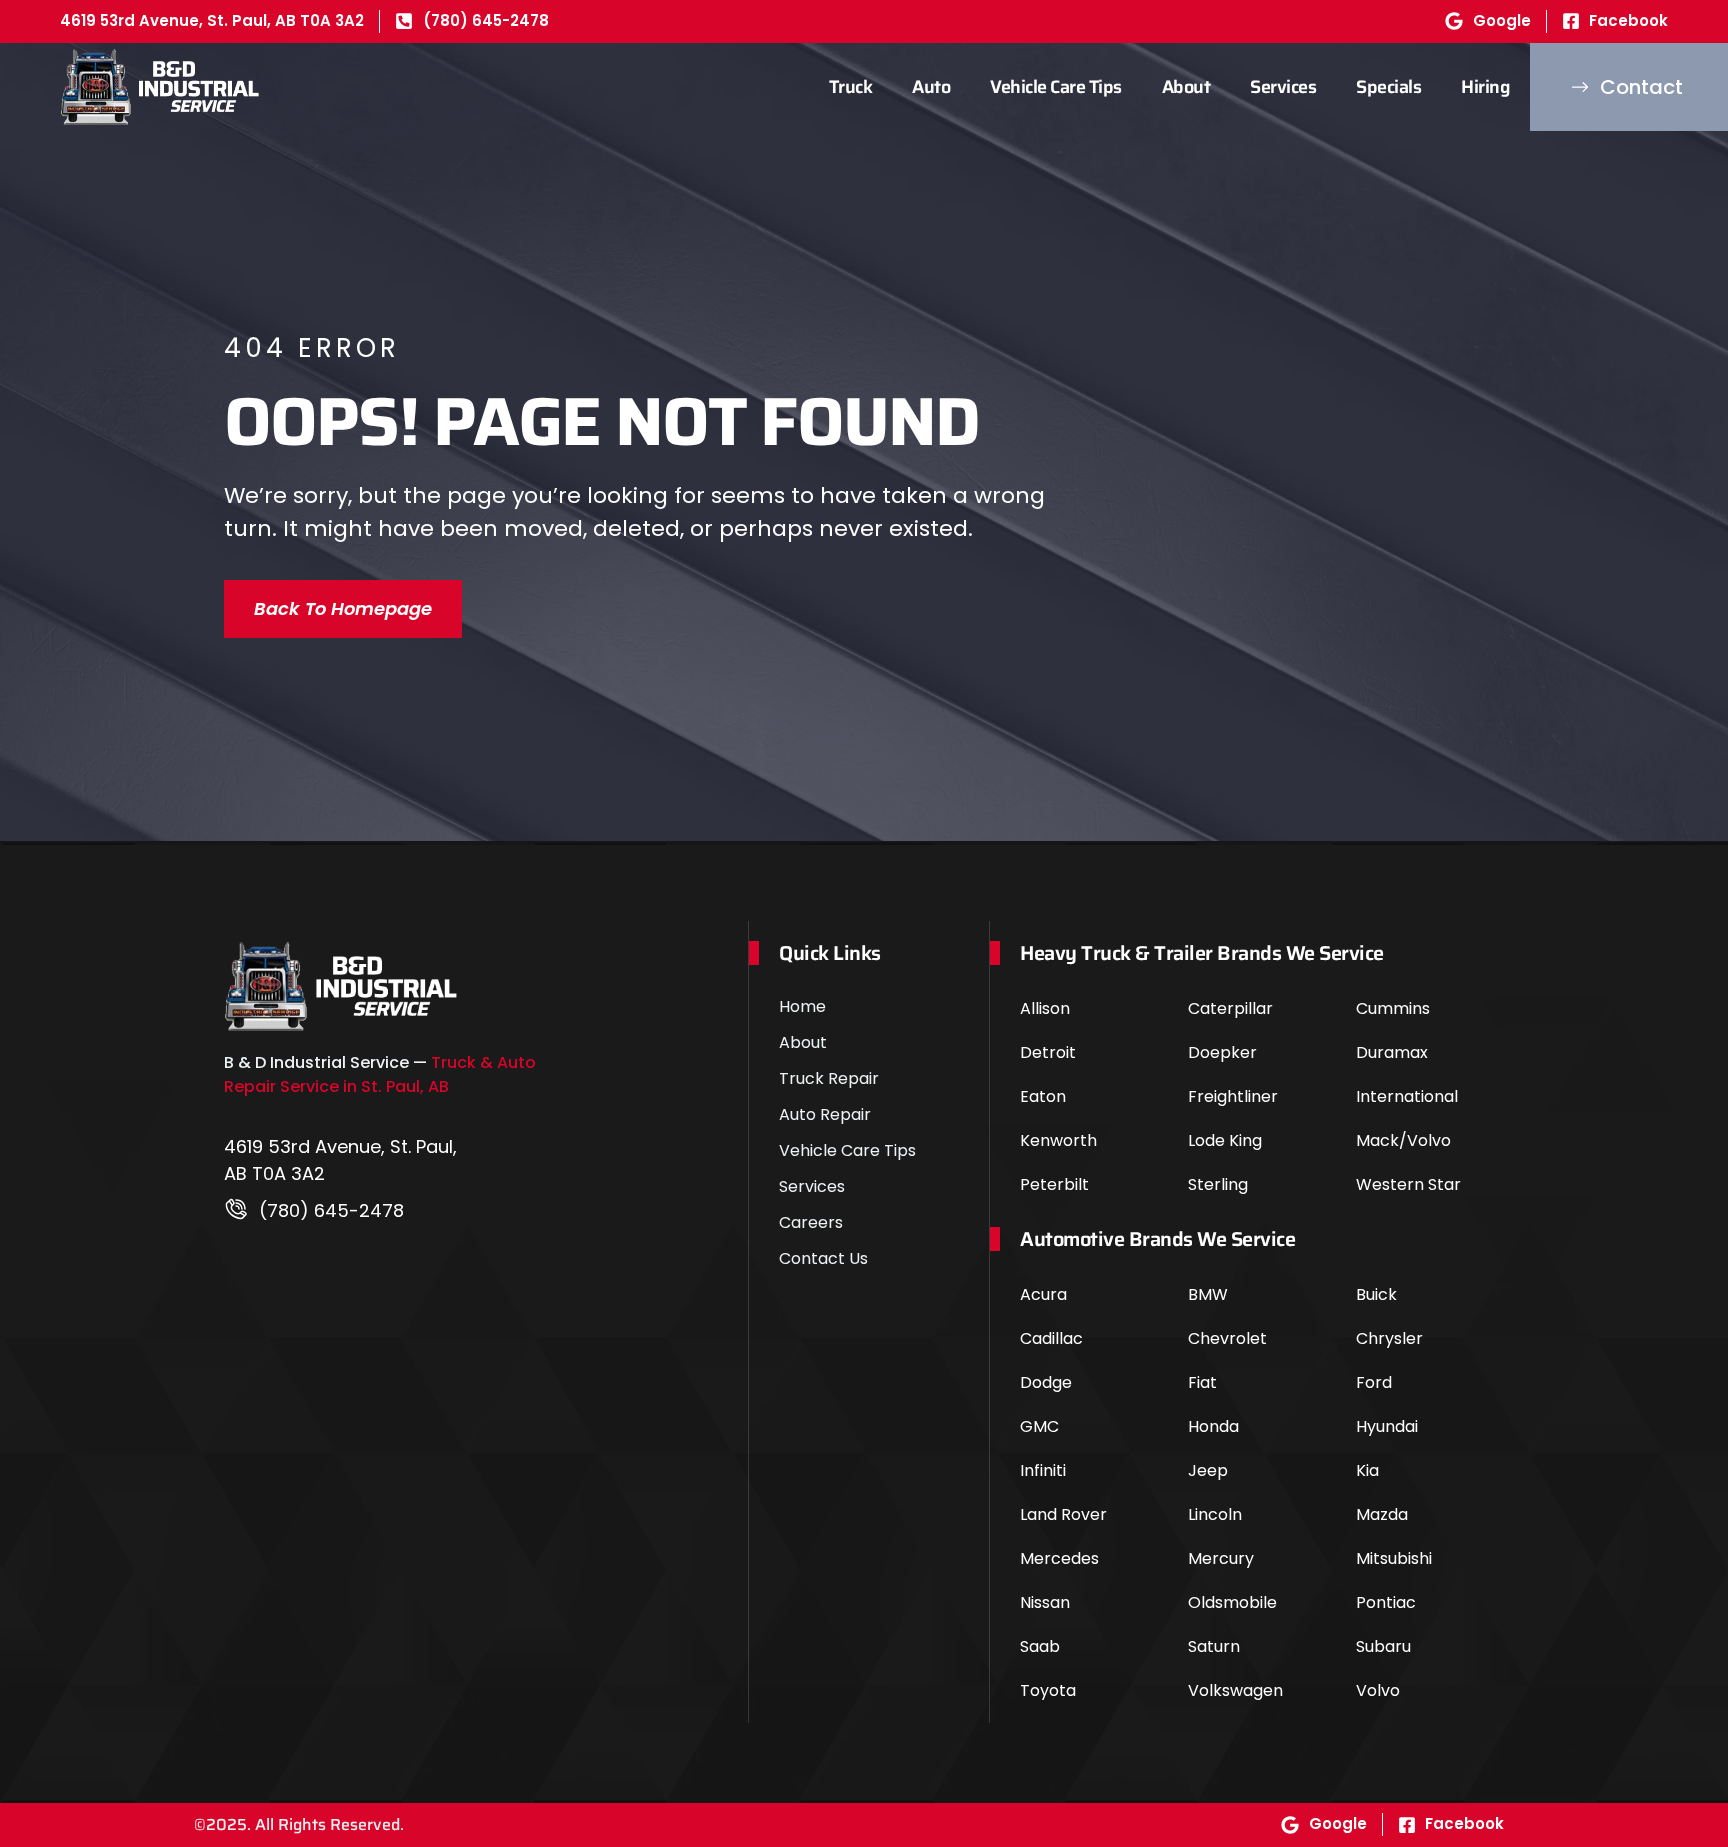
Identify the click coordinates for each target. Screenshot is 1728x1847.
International (1407, 1096)
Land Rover (1063, 1514)
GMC (1039, 1426)
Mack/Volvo (1403, 1140)
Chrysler (1389, 1338)
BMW (1208, 1294)
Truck (851, 87)
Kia (1367, 1470)
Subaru (1383, 1646)
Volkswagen (1235, 1690)
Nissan (1045, 1602)
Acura (1043, 1294)
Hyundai (1387, 1426)
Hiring (1485, 87)
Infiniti (1043, 1470)
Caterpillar (1230, 1008)
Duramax (1392, 1052)
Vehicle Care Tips (1056, 87)
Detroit (1048, 1052)
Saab (1040, 1646)
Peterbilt (1054, 1184)
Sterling (1218, 1184)
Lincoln (1215, 1514)
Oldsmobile (1232, 1602)
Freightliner (1233, 1096)
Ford (1374, 1382)
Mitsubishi (1394, 1558)
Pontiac (1386, 1602)
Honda (1213, 1426)
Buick (1376, 1294)
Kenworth (1058, 1140)
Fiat (1202, 1382)
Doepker (1222, 1052)
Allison (1045, 1008)
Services (1283, 87)
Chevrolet (1227, 1338)
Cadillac (1051, 1338)
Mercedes (1059, 1558)
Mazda (1382, 1514)
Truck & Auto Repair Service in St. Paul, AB (380, 1074)
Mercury (1221, 1558)
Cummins (1393, 1008)
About (1186, 87)
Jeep (1208, 1470)
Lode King (1225, 1140)
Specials (1388, 87)
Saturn (1214, 1646)
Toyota (1048, 1690)
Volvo (1378, 1690)
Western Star (1408, 1184)
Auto (931, 87)
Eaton (1043, 1096)
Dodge (1046, 1382)
